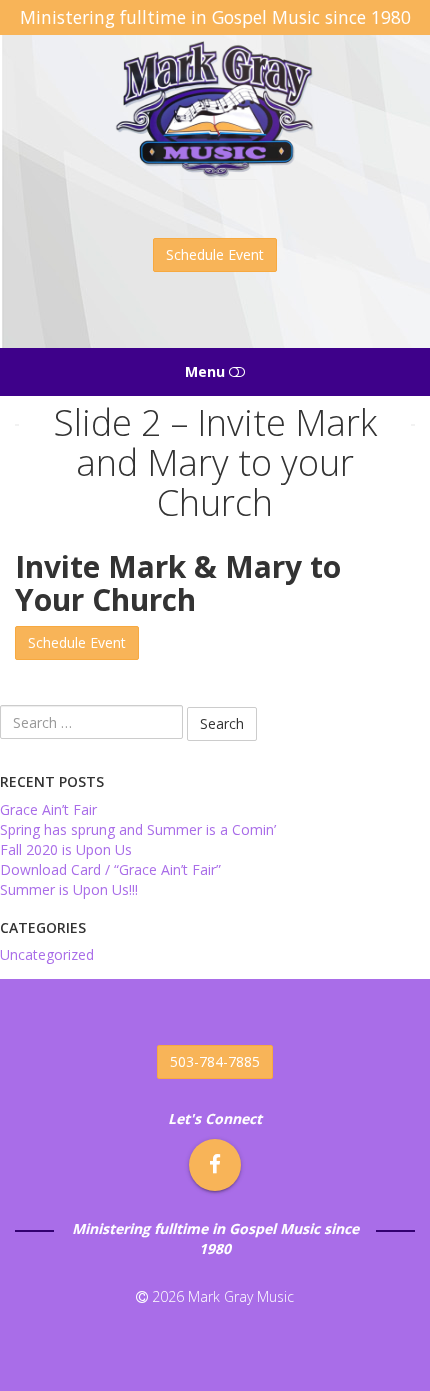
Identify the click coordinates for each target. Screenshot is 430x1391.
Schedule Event (215, 254)
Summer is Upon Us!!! (69, 889)
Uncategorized (47, 954)
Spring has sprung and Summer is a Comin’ (138, 829)
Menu (207, 371)
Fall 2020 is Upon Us (66, 849)
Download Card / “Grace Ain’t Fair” (110, 869)
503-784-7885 (215, 1061)
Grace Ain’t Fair (48, 809)
